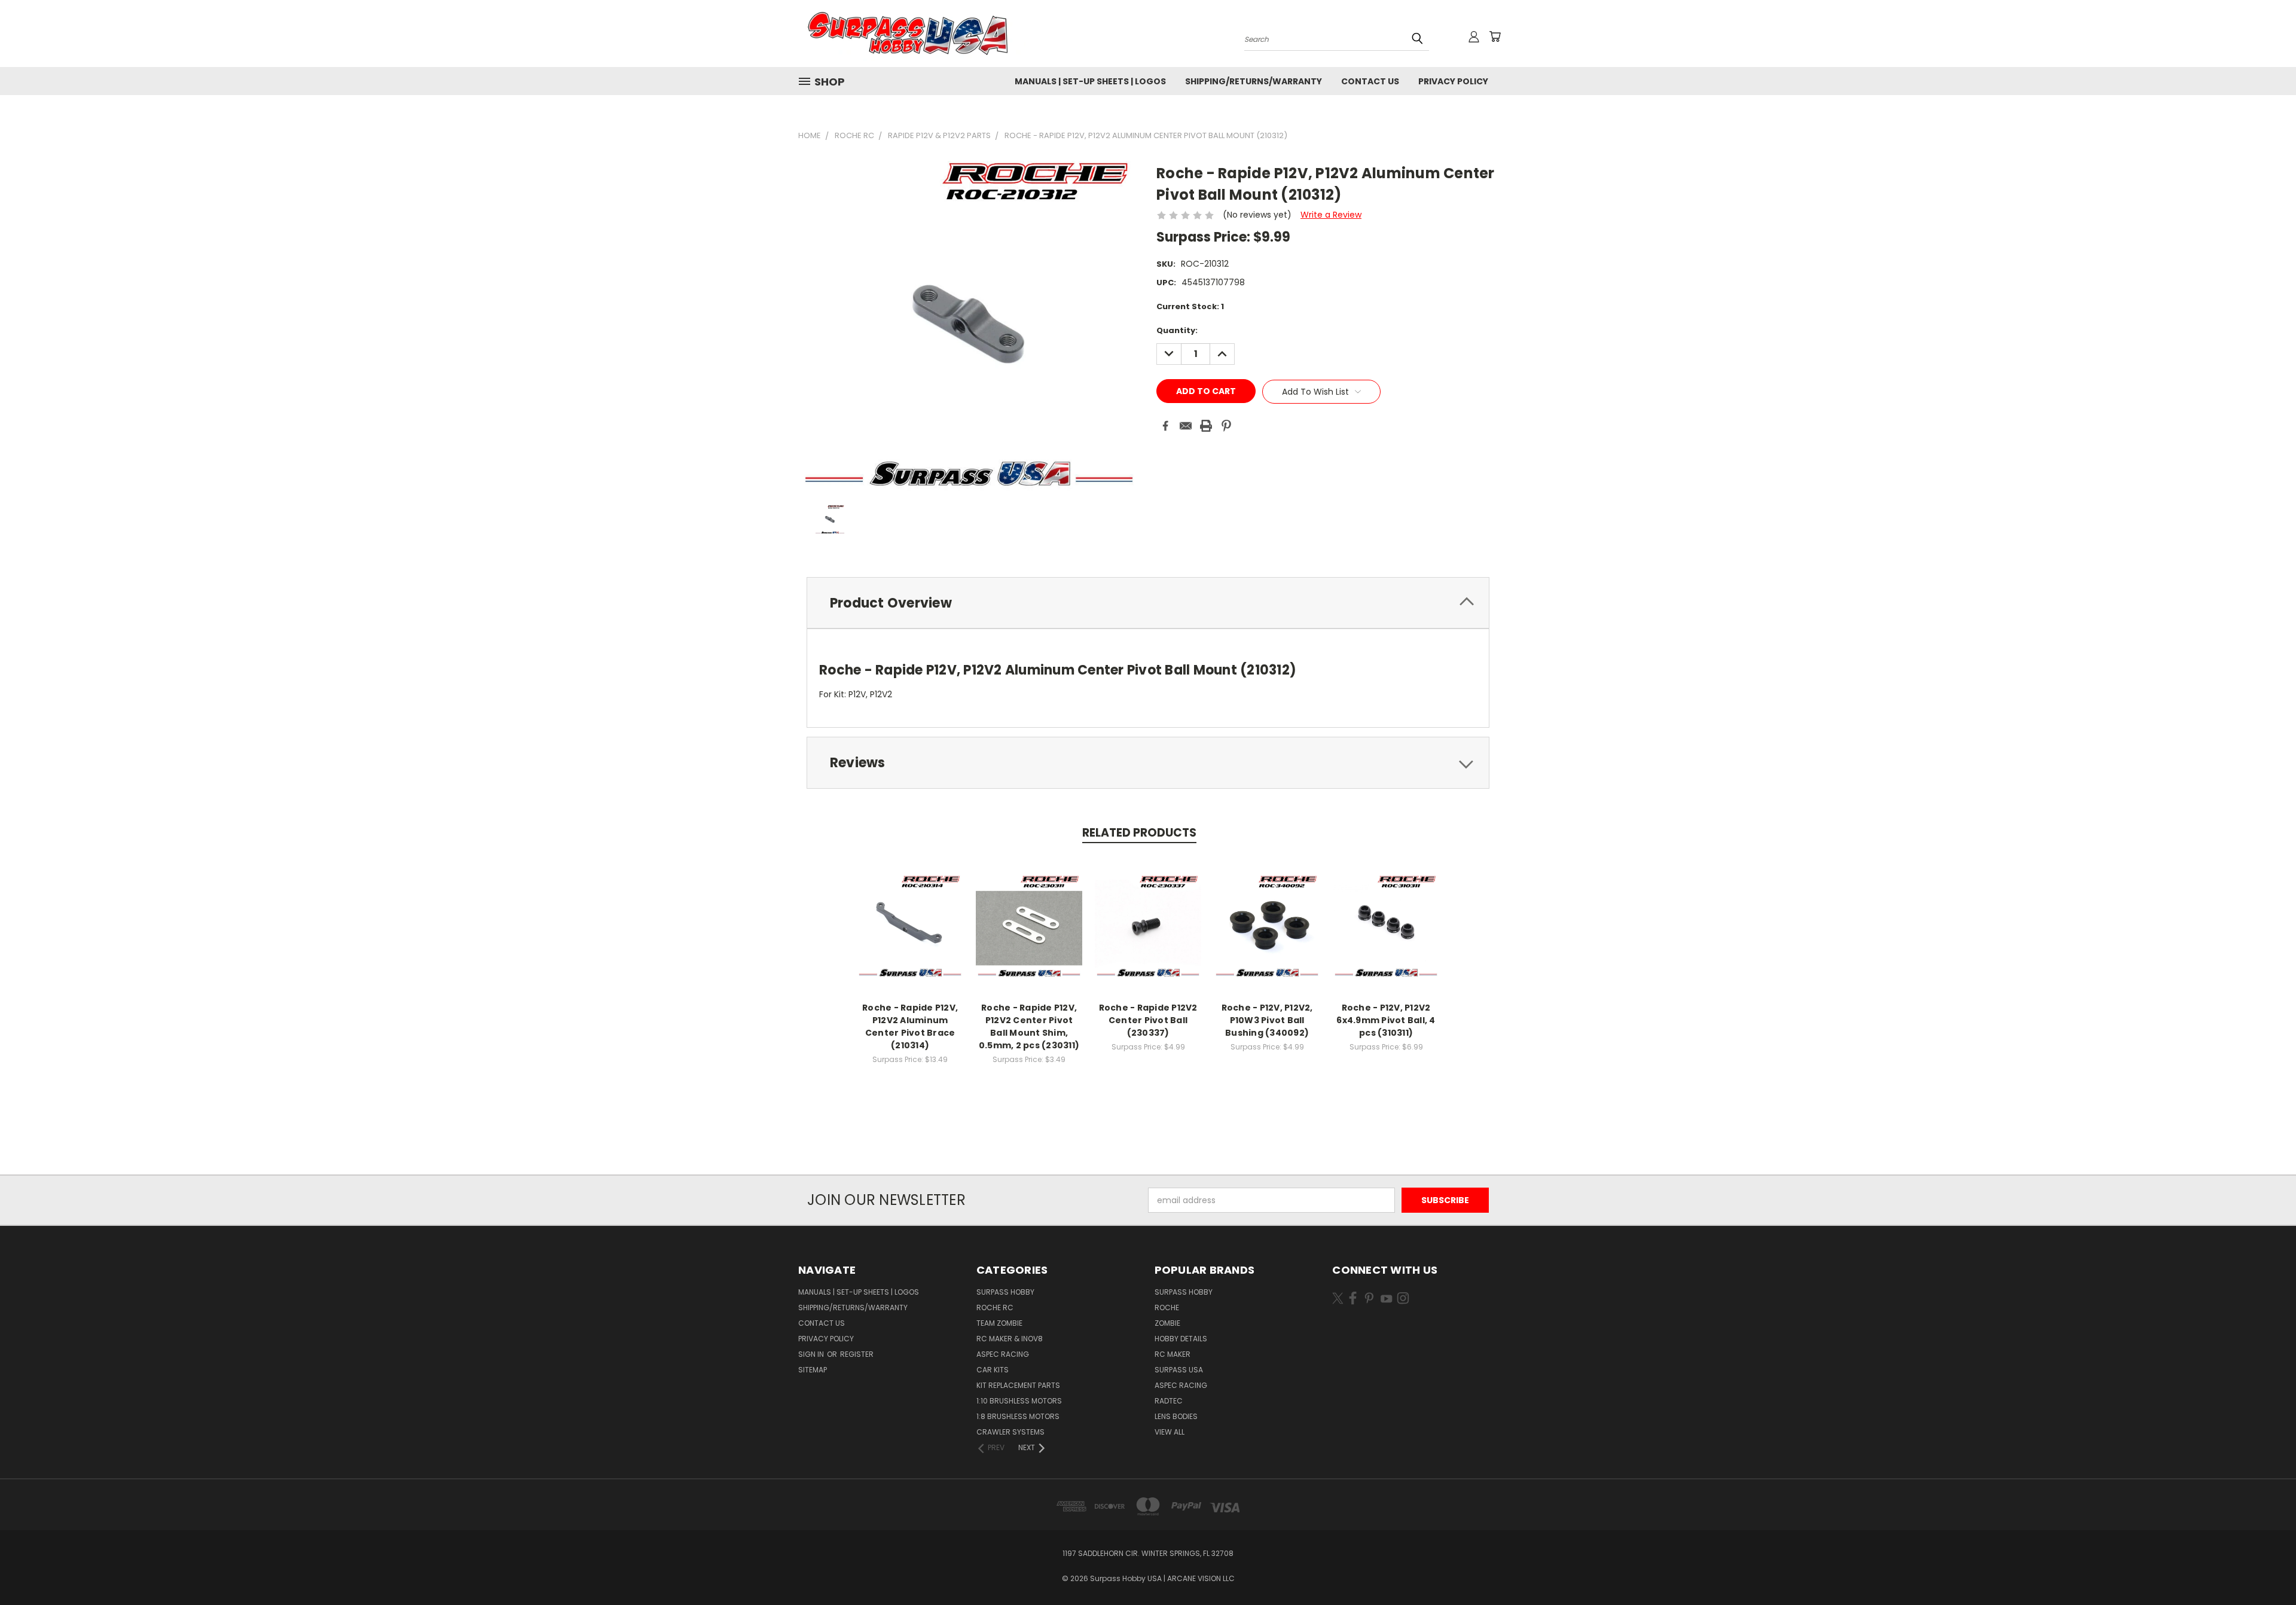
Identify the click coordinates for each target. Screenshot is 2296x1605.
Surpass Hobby (1005, 1292)
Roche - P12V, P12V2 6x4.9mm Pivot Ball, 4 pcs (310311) (1386, 1020)
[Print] (1206, 426)
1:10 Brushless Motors (1019, 1401)
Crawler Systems (1010, 1432)
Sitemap (813, 1370)
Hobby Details (1181, 1339)
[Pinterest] (1226, 426)
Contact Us (1370, 81)
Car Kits (993, 1370)
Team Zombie (999, 1323)
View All (1170, 1432)
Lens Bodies (1176, 1416)
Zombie (1167, 1323)
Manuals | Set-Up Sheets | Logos (1090, 81)
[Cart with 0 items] (1495, 36)
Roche (1167, 1308)
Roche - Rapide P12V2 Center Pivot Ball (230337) (1148, 1020)
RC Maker (1173, 1354)
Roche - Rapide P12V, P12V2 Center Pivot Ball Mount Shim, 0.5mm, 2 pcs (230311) (1029, 1026)
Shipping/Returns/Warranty (1254, 81)
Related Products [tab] (1139, 833)
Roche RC (995, 1308)
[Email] (1186, 426)
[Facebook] (1165, 426)
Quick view (910, 912)
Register (857, 1354)
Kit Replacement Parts (1018, 1385)
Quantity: (1177, 330)
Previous (2265, 1568)
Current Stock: (1190, 306)
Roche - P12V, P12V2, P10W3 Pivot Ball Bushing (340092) (1267, 1020)
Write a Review (1331, 215)
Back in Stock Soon (1267, 934)
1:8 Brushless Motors (1018, 1416)
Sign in (812, 1354)
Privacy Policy (1453, 81)
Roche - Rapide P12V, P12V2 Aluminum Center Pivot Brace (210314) (910, 1026)
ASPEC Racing (1003, 1354)
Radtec (1169, 1401)
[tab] (1148, 603)
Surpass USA (1179, 1370)
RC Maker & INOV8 (1010, 1339)
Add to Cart (910, 934)
